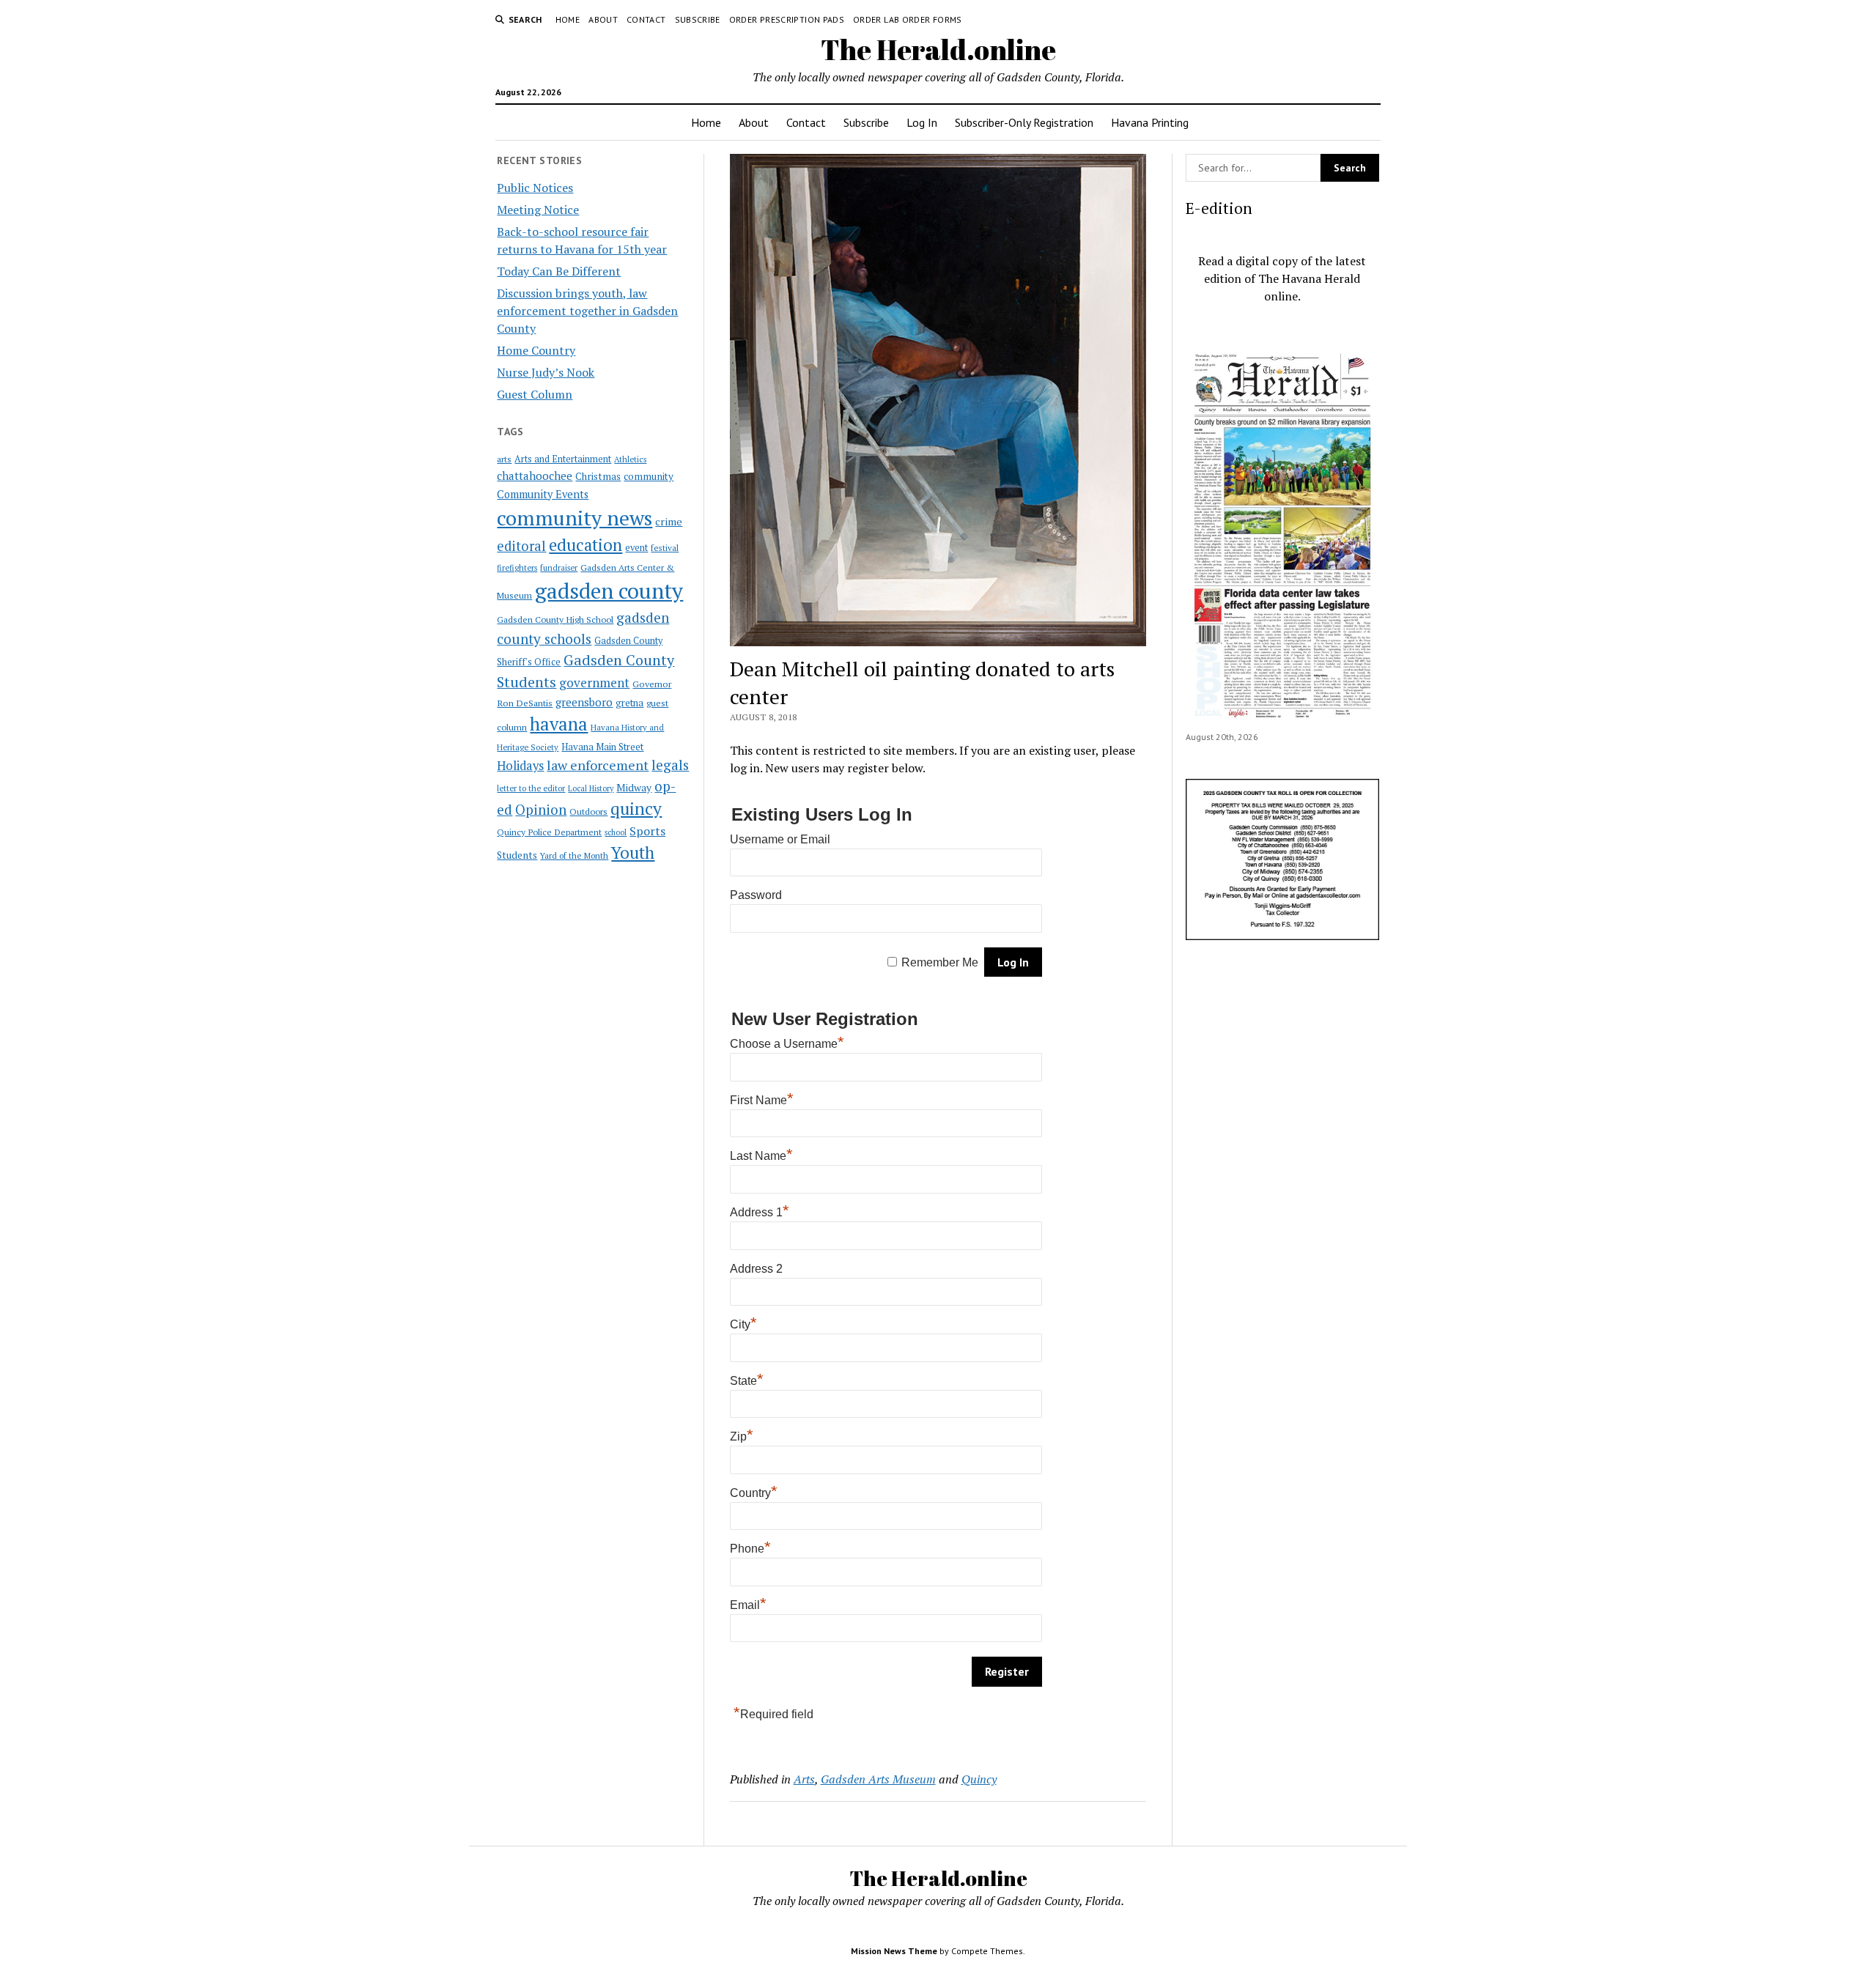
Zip (742, 1436)
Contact (646, 19)
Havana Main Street (602, 747)
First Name (762, 1100)
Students (517, 855)
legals (670, 765)
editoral (521, 546)
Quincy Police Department (549, 832)
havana (559, 724)
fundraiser (559, 568)
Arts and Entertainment (563, 459)
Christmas (598, 476)
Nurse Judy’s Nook (546, 372)
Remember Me (940, 962)
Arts (804, 1779)
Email (748, 1605)
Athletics (630, 459)
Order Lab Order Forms (908, 19)
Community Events (543, 494)
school (616, 832)
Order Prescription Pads (787, 19)
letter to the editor (531, 788)
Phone (750, 1549)
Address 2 (756, 1269)
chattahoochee (535, 476)
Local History (591, 788)
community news (575, 518)
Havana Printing (1150, 122)
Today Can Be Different (559, 271)
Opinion (541, 810)
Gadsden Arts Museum (878, 1779)
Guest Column (535, 394)
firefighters (517, 568)
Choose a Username (787, 1044)
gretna (629, 703)
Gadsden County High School (555, 619)
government (594, 683)
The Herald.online (938, 49)
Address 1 (760, 1212)
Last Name (761, 1156)
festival (665, 548)
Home (568, 19)
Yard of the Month (574, 855)
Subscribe (698, 19)
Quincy (979, 1779)
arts (504, 459)
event (636, 548)
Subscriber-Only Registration (1024, 122)
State (747, 1381)
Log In (922, 122)
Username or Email (780, 839)
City (743, 1324)
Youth (633, 852)
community (649, 476)
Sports (647, 831)
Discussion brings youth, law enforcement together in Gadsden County (587, 311)
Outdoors (588, 811)
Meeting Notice (538, 210)
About (603, 19)
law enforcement (598, 765)
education (586, 545)
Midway (634, 788)
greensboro (584, 702)
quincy (636, 809)
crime (669, 521)
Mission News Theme (894, 1951)
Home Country (536, 350)
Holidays (520, 766)
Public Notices (535, 188)
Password (756, 895)
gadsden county (609, 591)
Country (754, 1493)
